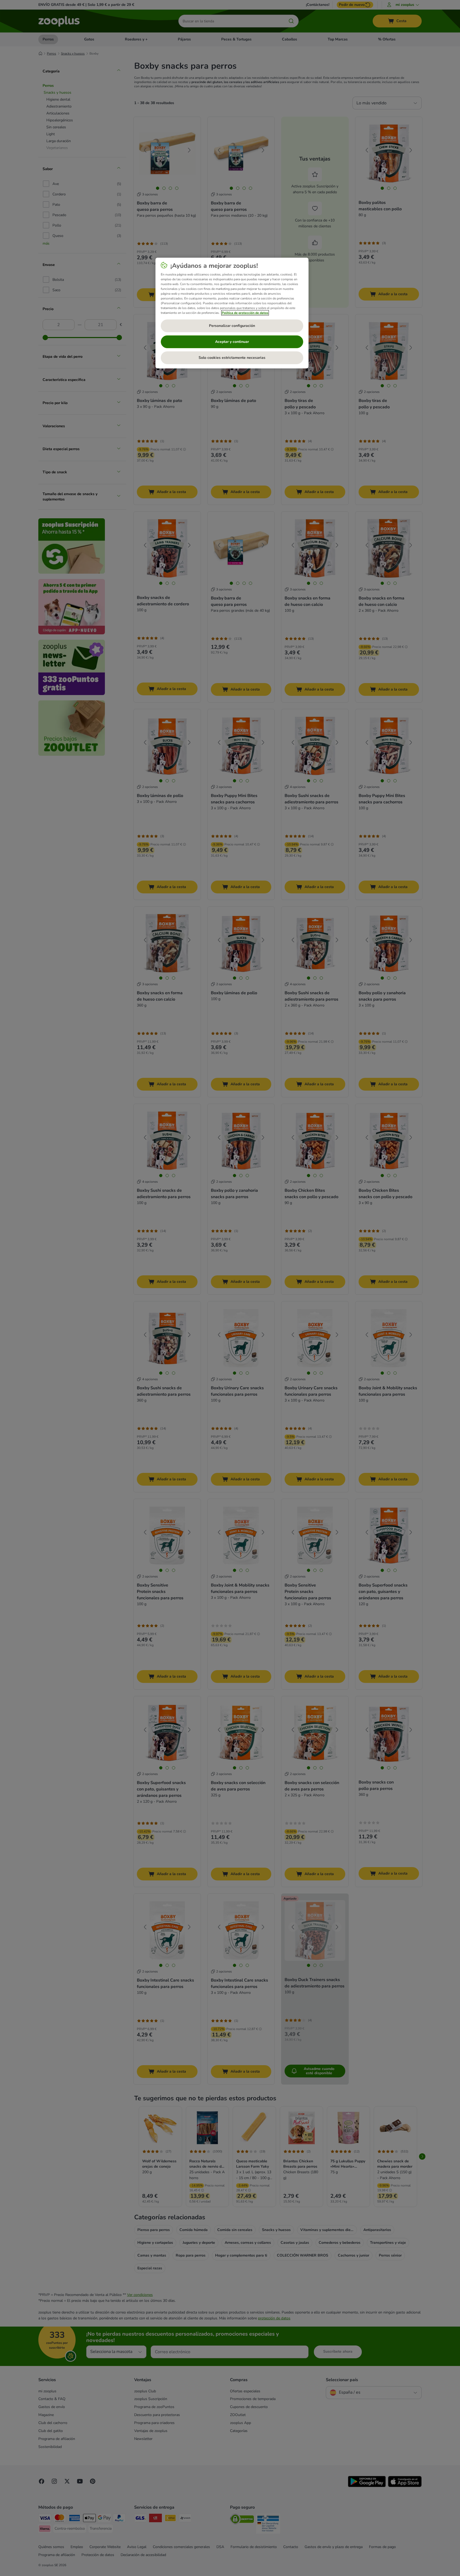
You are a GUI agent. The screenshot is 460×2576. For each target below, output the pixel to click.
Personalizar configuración (232, 326)
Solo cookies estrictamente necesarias (232, 358)
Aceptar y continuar (232, 342)
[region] (232, 313)
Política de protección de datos (245, 313)
